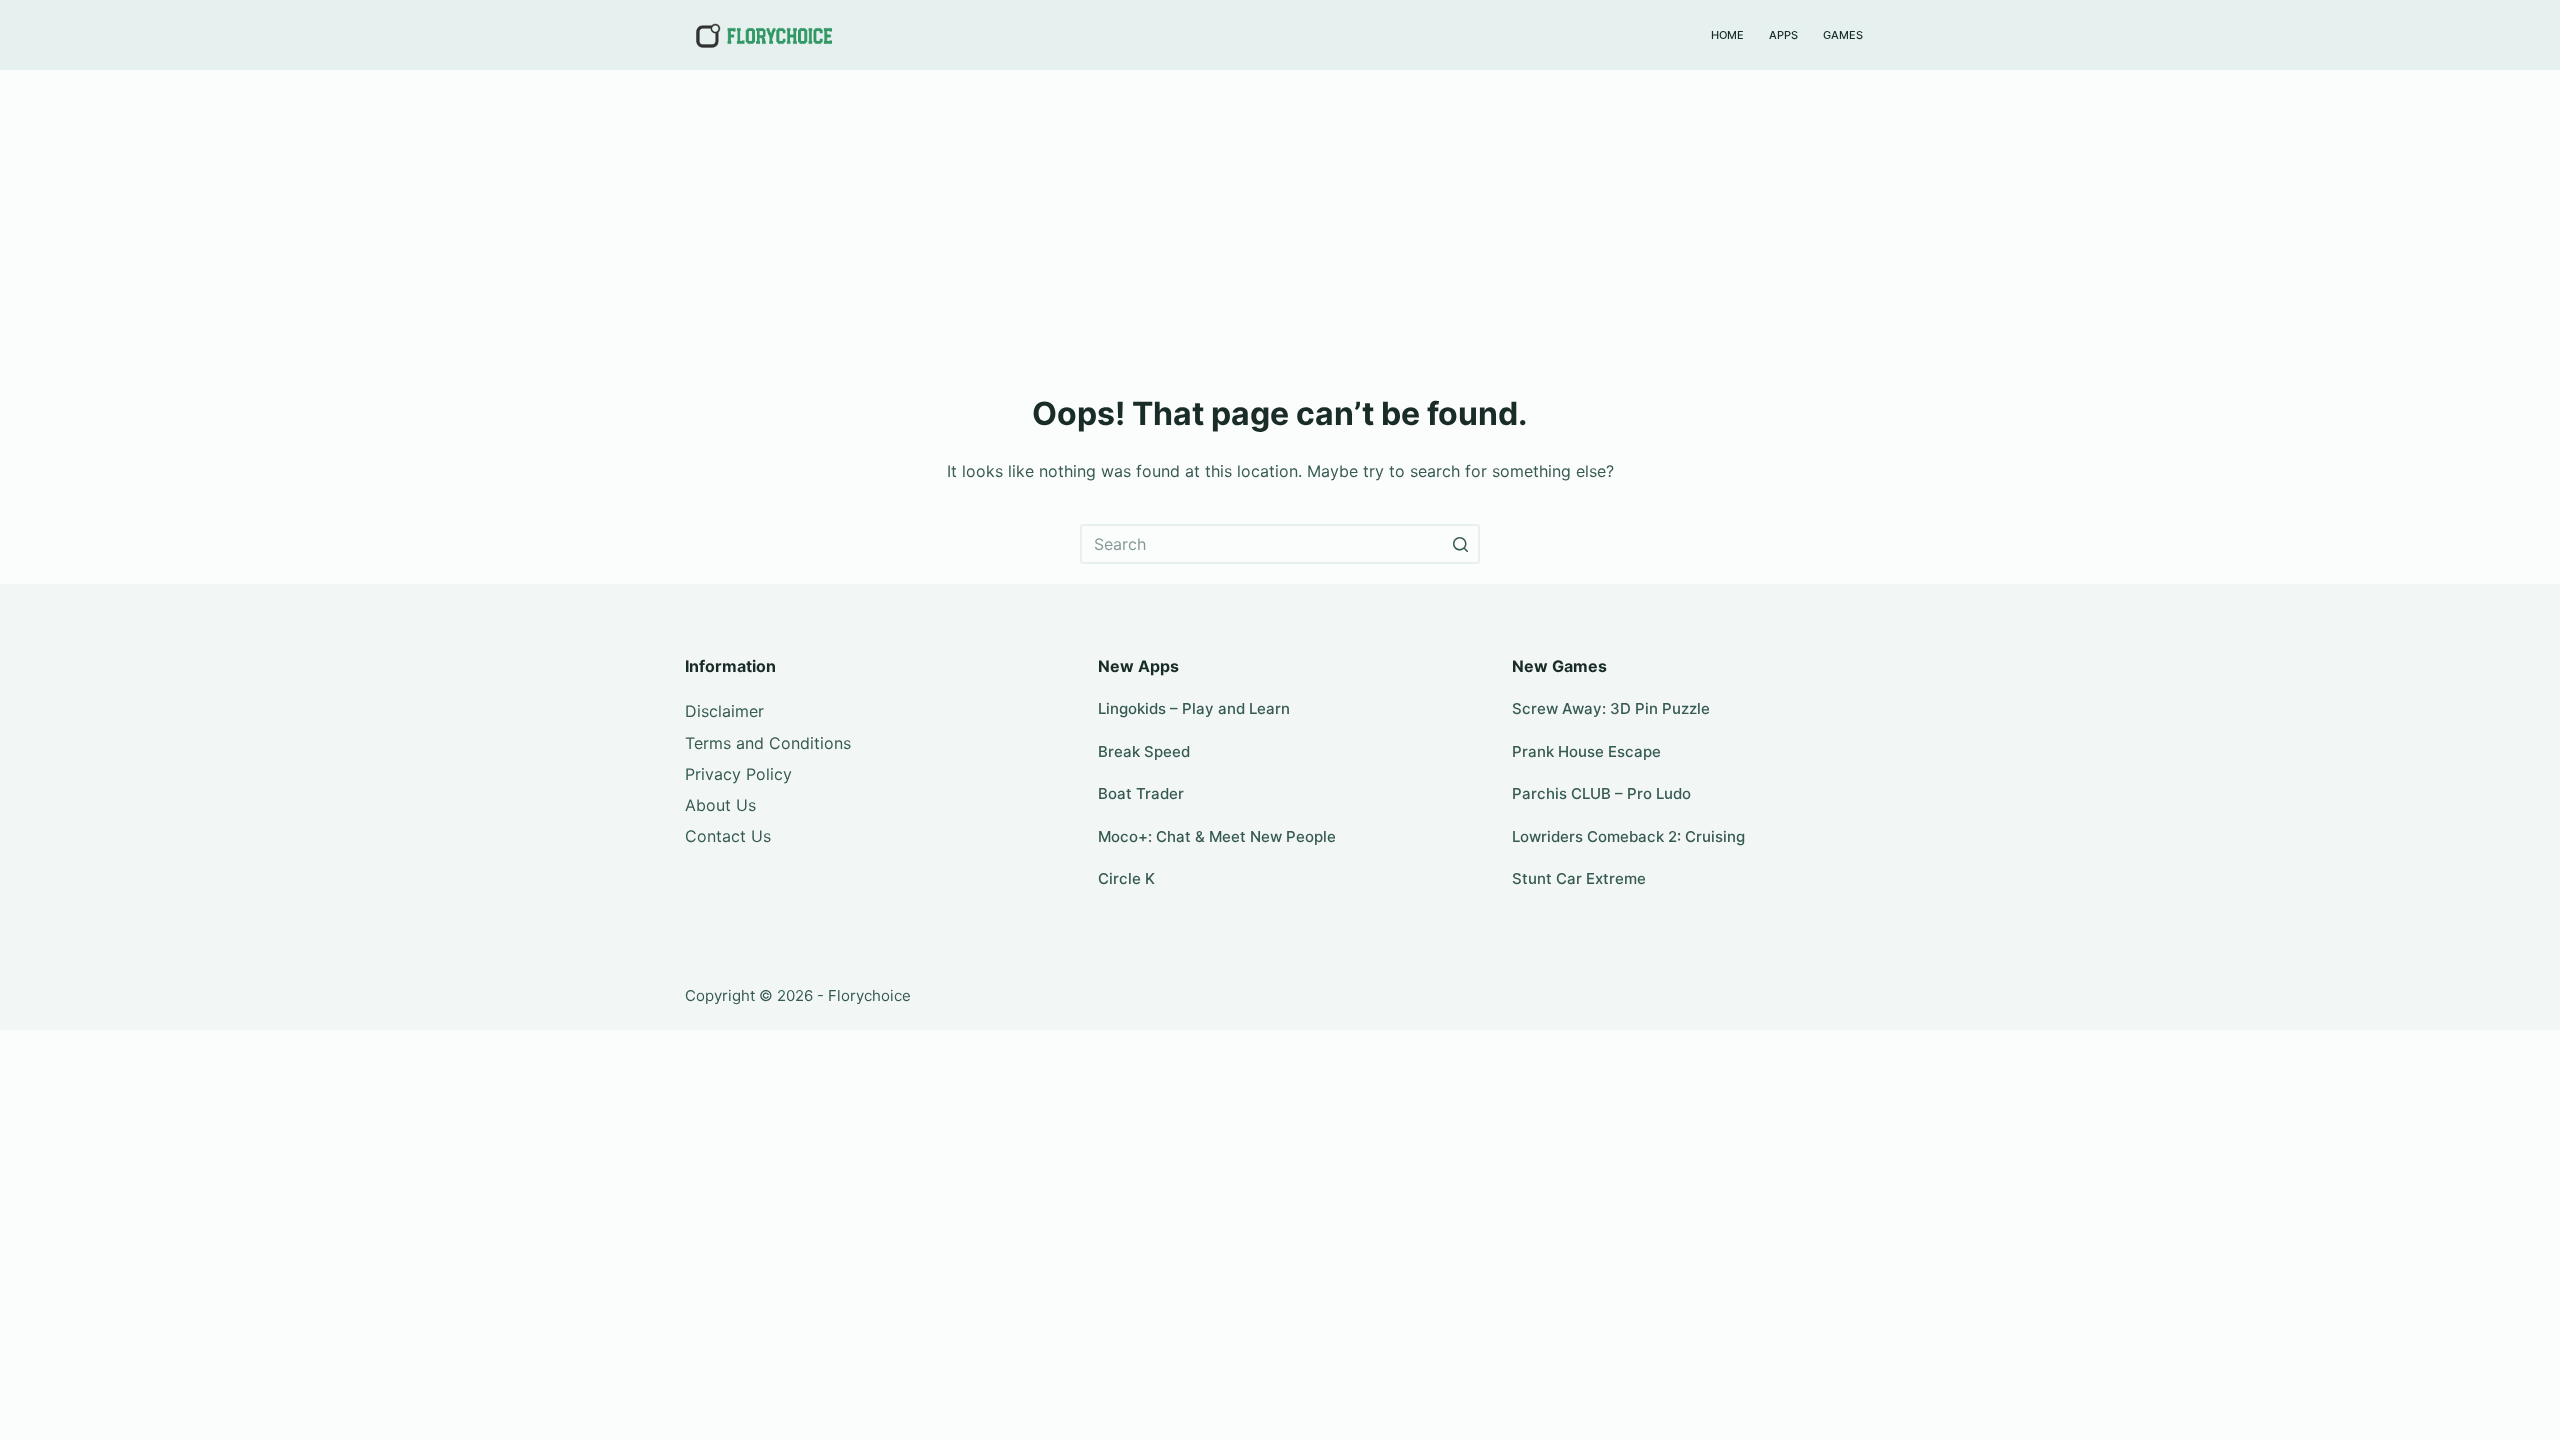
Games (1843, 35)
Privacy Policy (738, 774)
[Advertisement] (1280, 220)
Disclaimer (724, 711)
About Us (720, 805)
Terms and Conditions (768, 743)
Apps (1783, 35)
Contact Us (728, 836)
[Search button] (1460, 544)
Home (1727, 35)
